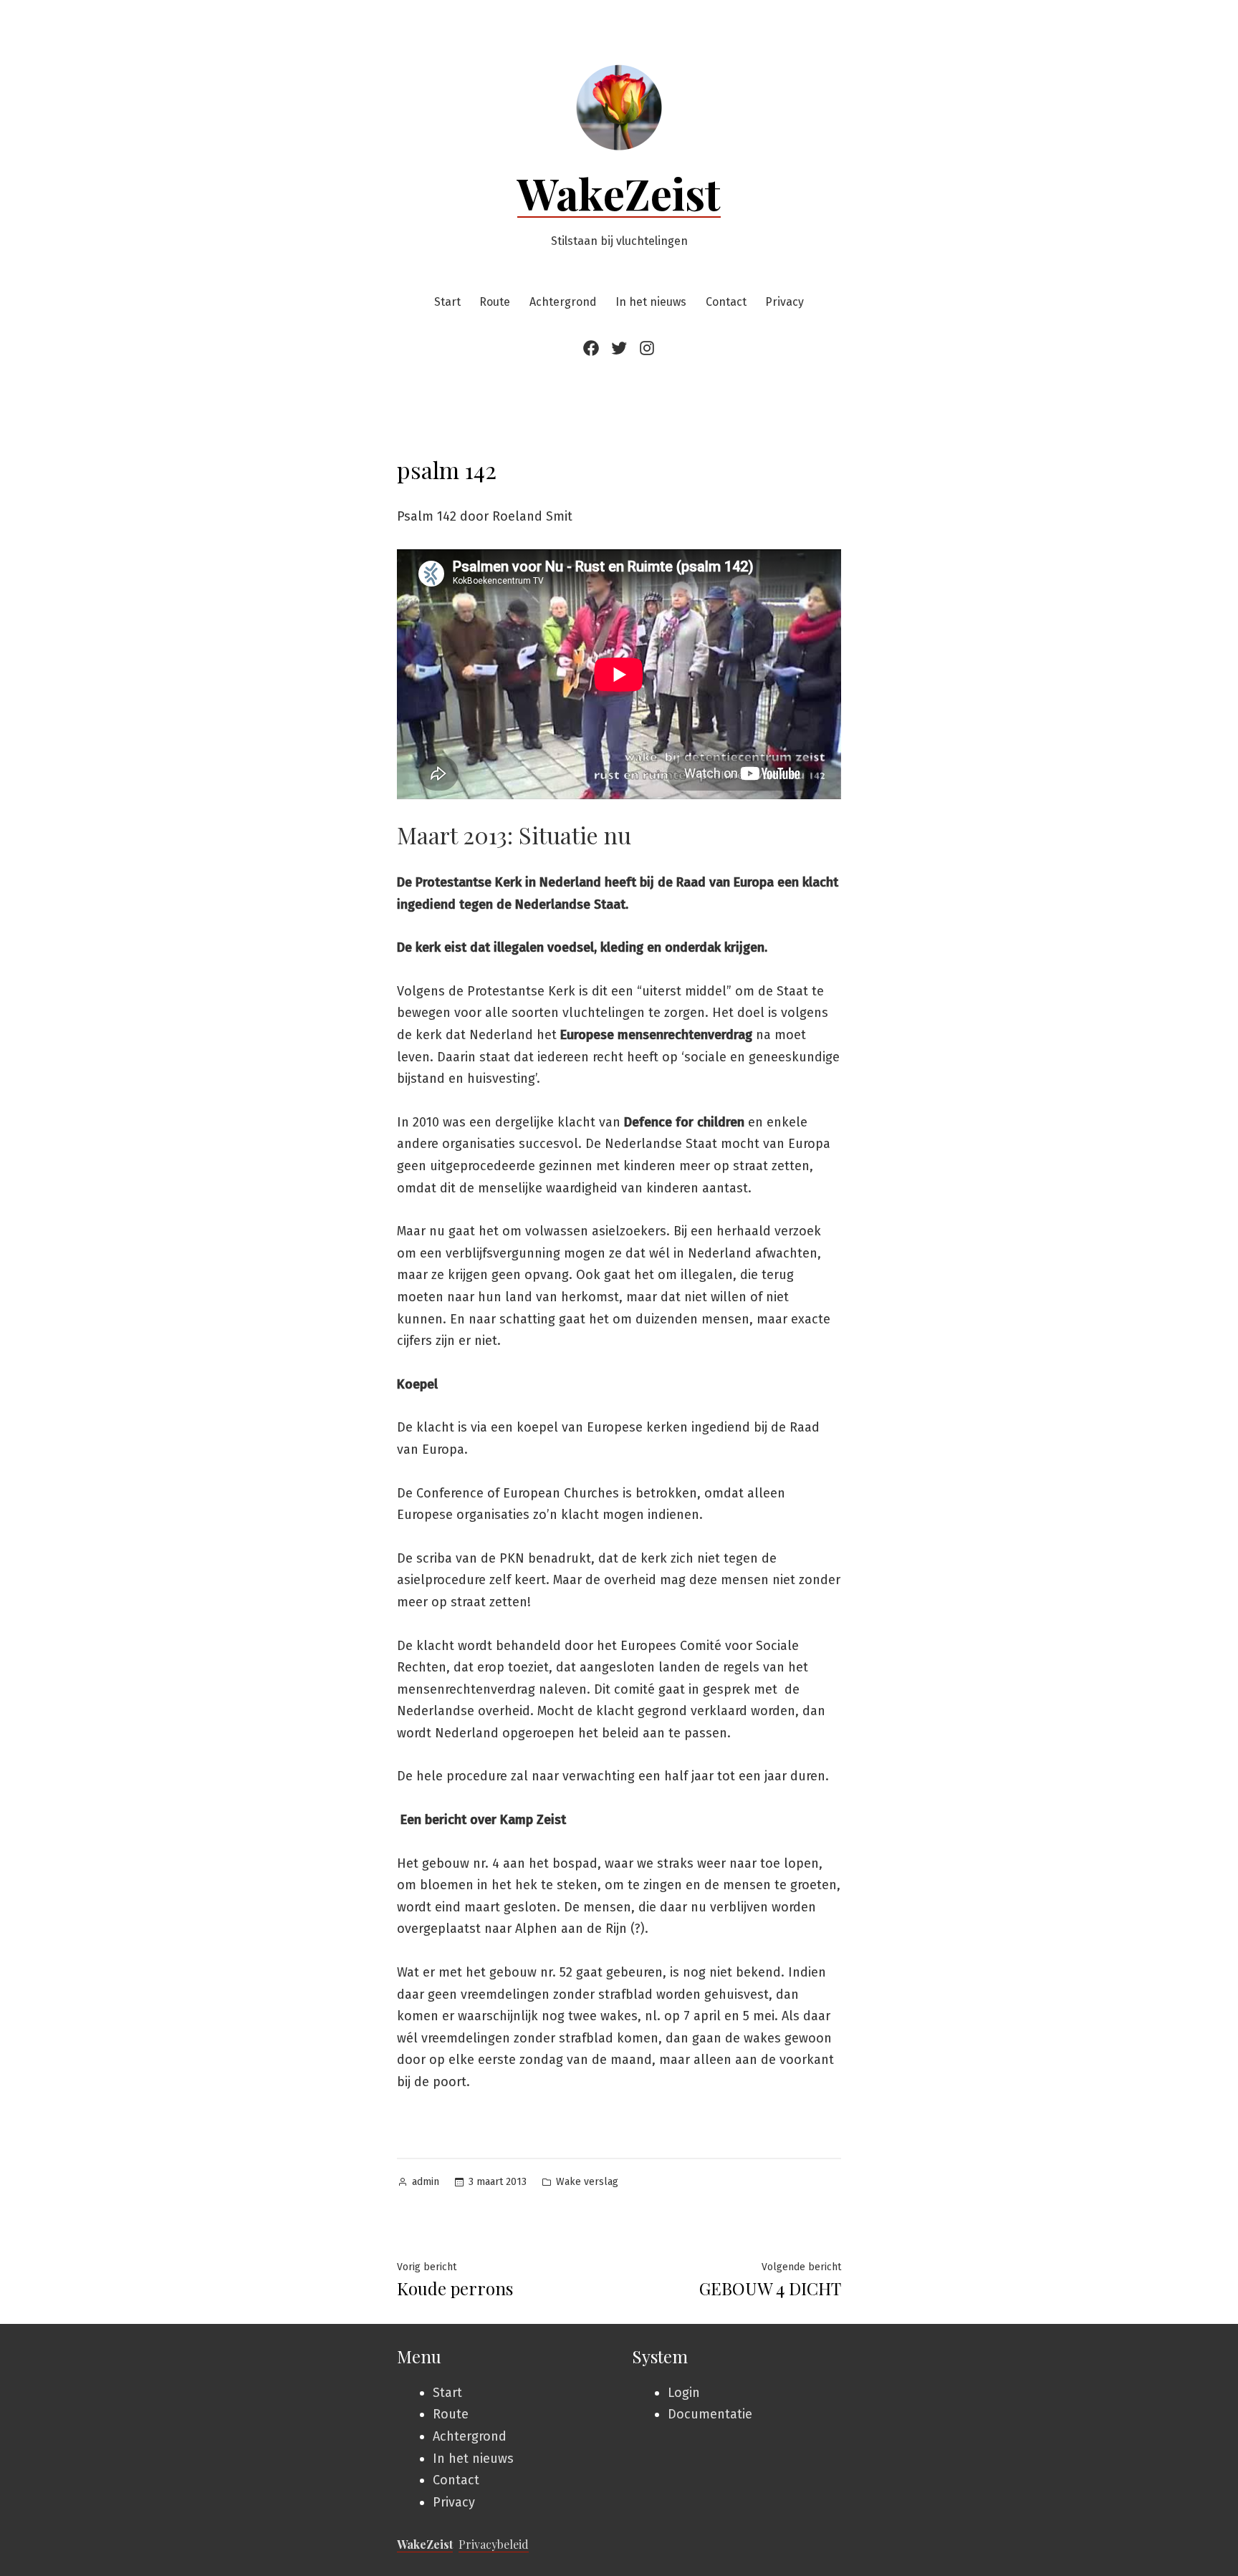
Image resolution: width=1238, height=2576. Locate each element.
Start (447, 302)
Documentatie (710, 2414)
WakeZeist (619, 193)
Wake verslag (587, 2182)
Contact (726, 302)
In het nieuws (651, 302)
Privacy (784, 302)
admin (426, 2182)
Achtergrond (563, 302)
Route (495, 302)
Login (684, 2393)
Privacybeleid (494, 2544)
